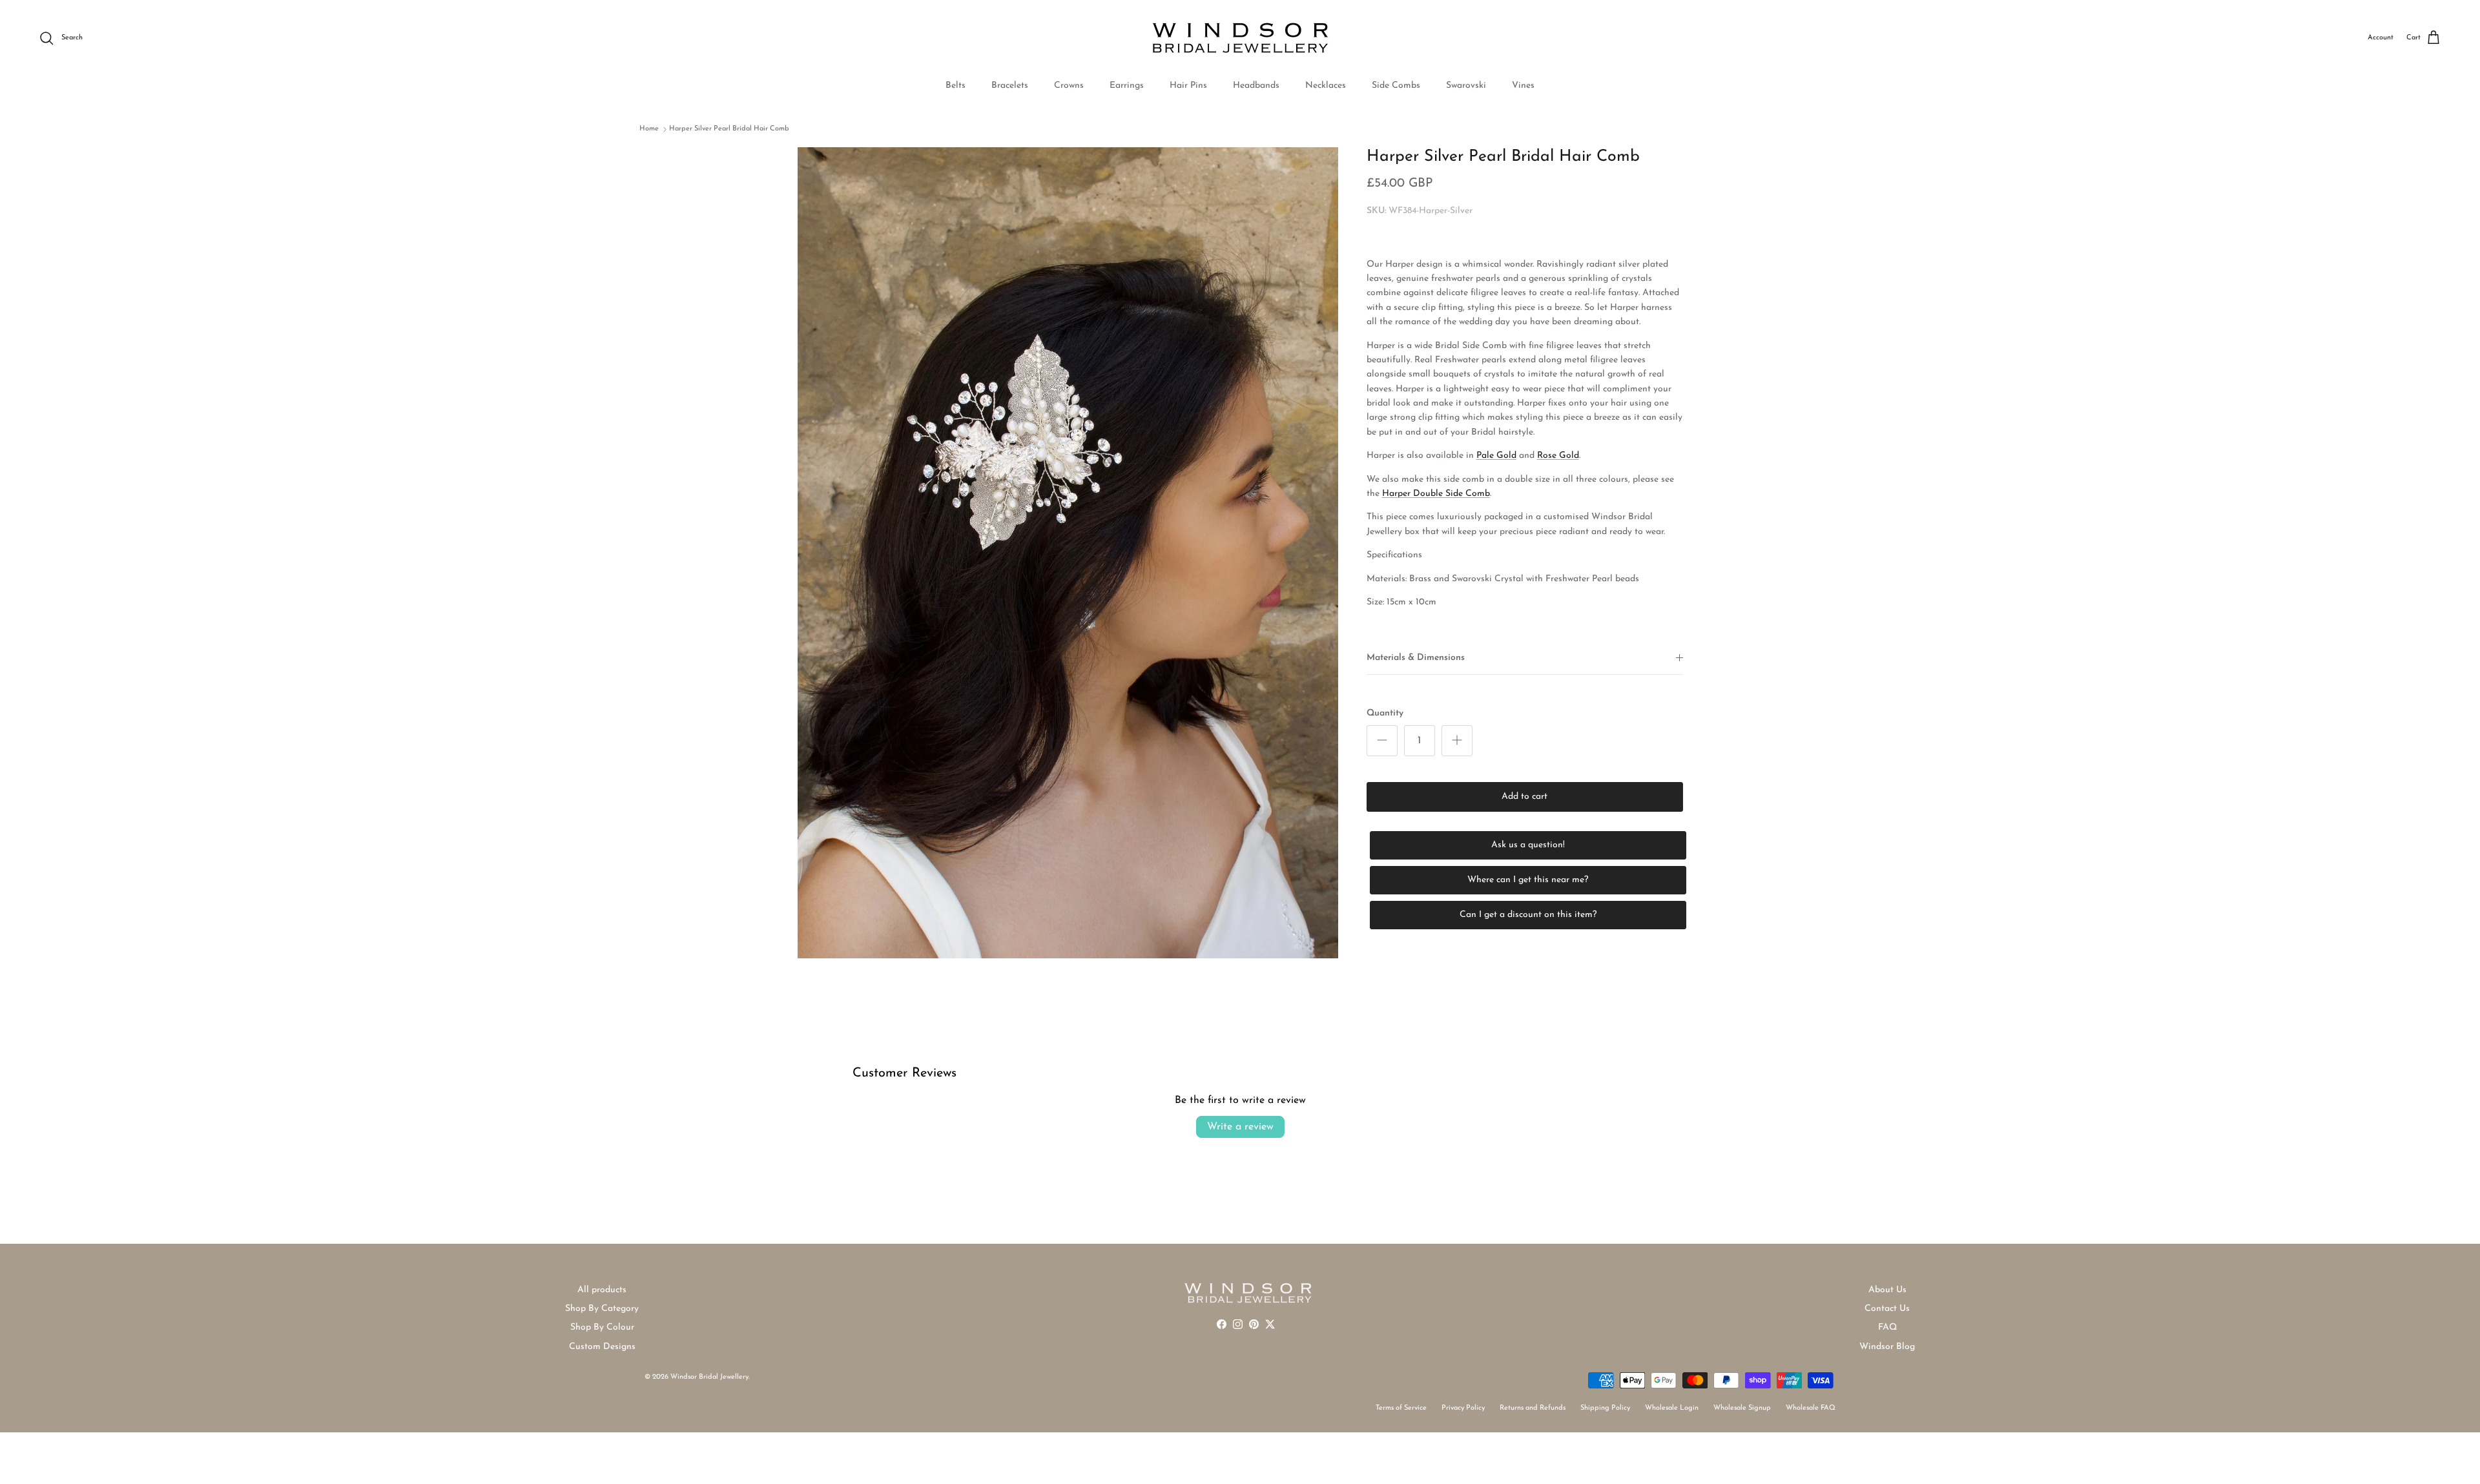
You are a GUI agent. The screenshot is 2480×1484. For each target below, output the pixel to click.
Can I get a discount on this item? (1528, 915)
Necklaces (1326, 86)
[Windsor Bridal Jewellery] (1240, 38)
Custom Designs (602, 1347)
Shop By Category (602, 1309)
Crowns (1069, 86)
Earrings (1127, 86)
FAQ (1887, 1327)
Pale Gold (1496, 456)
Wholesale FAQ (1811, 1408)
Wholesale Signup (1742, 1408)
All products (602, 1290)
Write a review (1240, 1127)
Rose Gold (1558, 456)
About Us (1887, 1290)
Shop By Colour (602, 1327)
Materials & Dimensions (1416, 658)
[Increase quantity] (1457, 741)
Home (649, 129)
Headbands (1256, 86)
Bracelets (1010, 86)
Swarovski (1466, 86)
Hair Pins (1188, 86)
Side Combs (1396, 86)
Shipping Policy (1605, 1408)
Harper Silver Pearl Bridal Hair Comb (729, 129)
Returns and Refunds (1533, 1408)
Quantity (1385, 713)
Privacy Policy (1463, 1408)
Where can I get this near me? (1528, 880)
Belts (956, 86)
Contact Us (1887, 1309)
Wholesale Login (1672, 1408)
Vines (1523, 86)
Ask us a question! (1528, 845)
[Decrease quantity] (1382, 741)
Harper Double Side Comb (1436, 494)
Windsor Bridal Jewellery (709, 1377)
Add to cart (1524, 797)
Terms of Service (1401, 1408)
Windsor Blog (1887, 1347)
